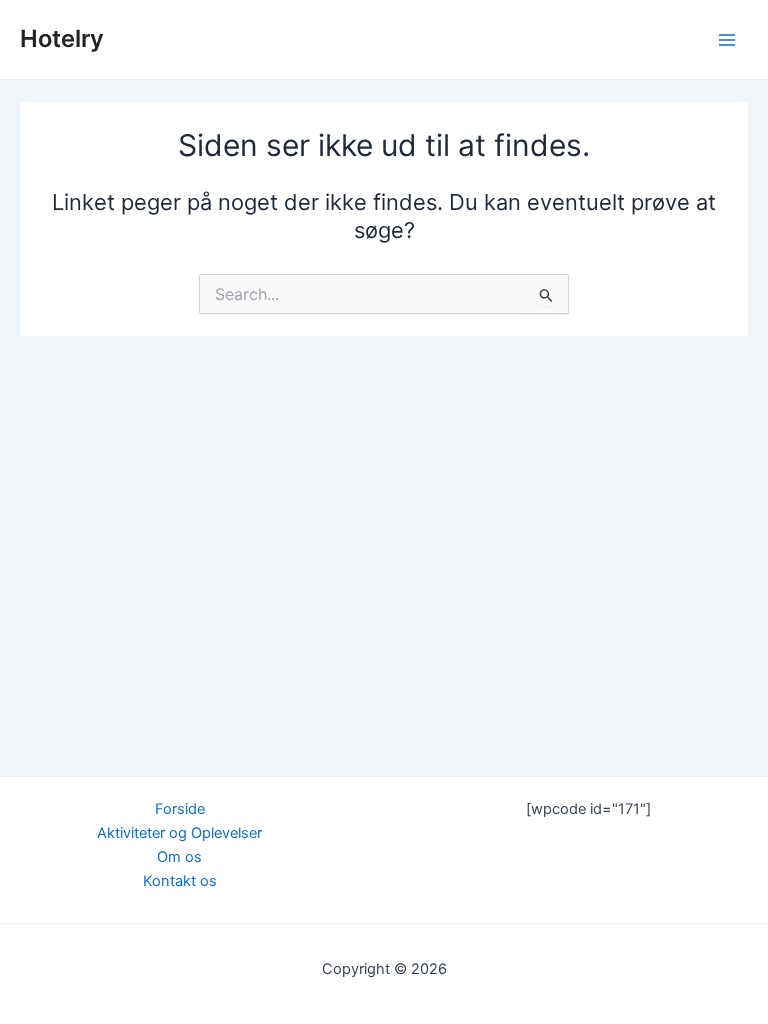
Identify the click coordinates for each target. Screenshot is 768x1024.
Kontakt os (180, 881)
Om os (179, 857)
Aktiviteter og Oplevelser (179, 833)
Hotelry (62, 38)
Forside (180, 809)
